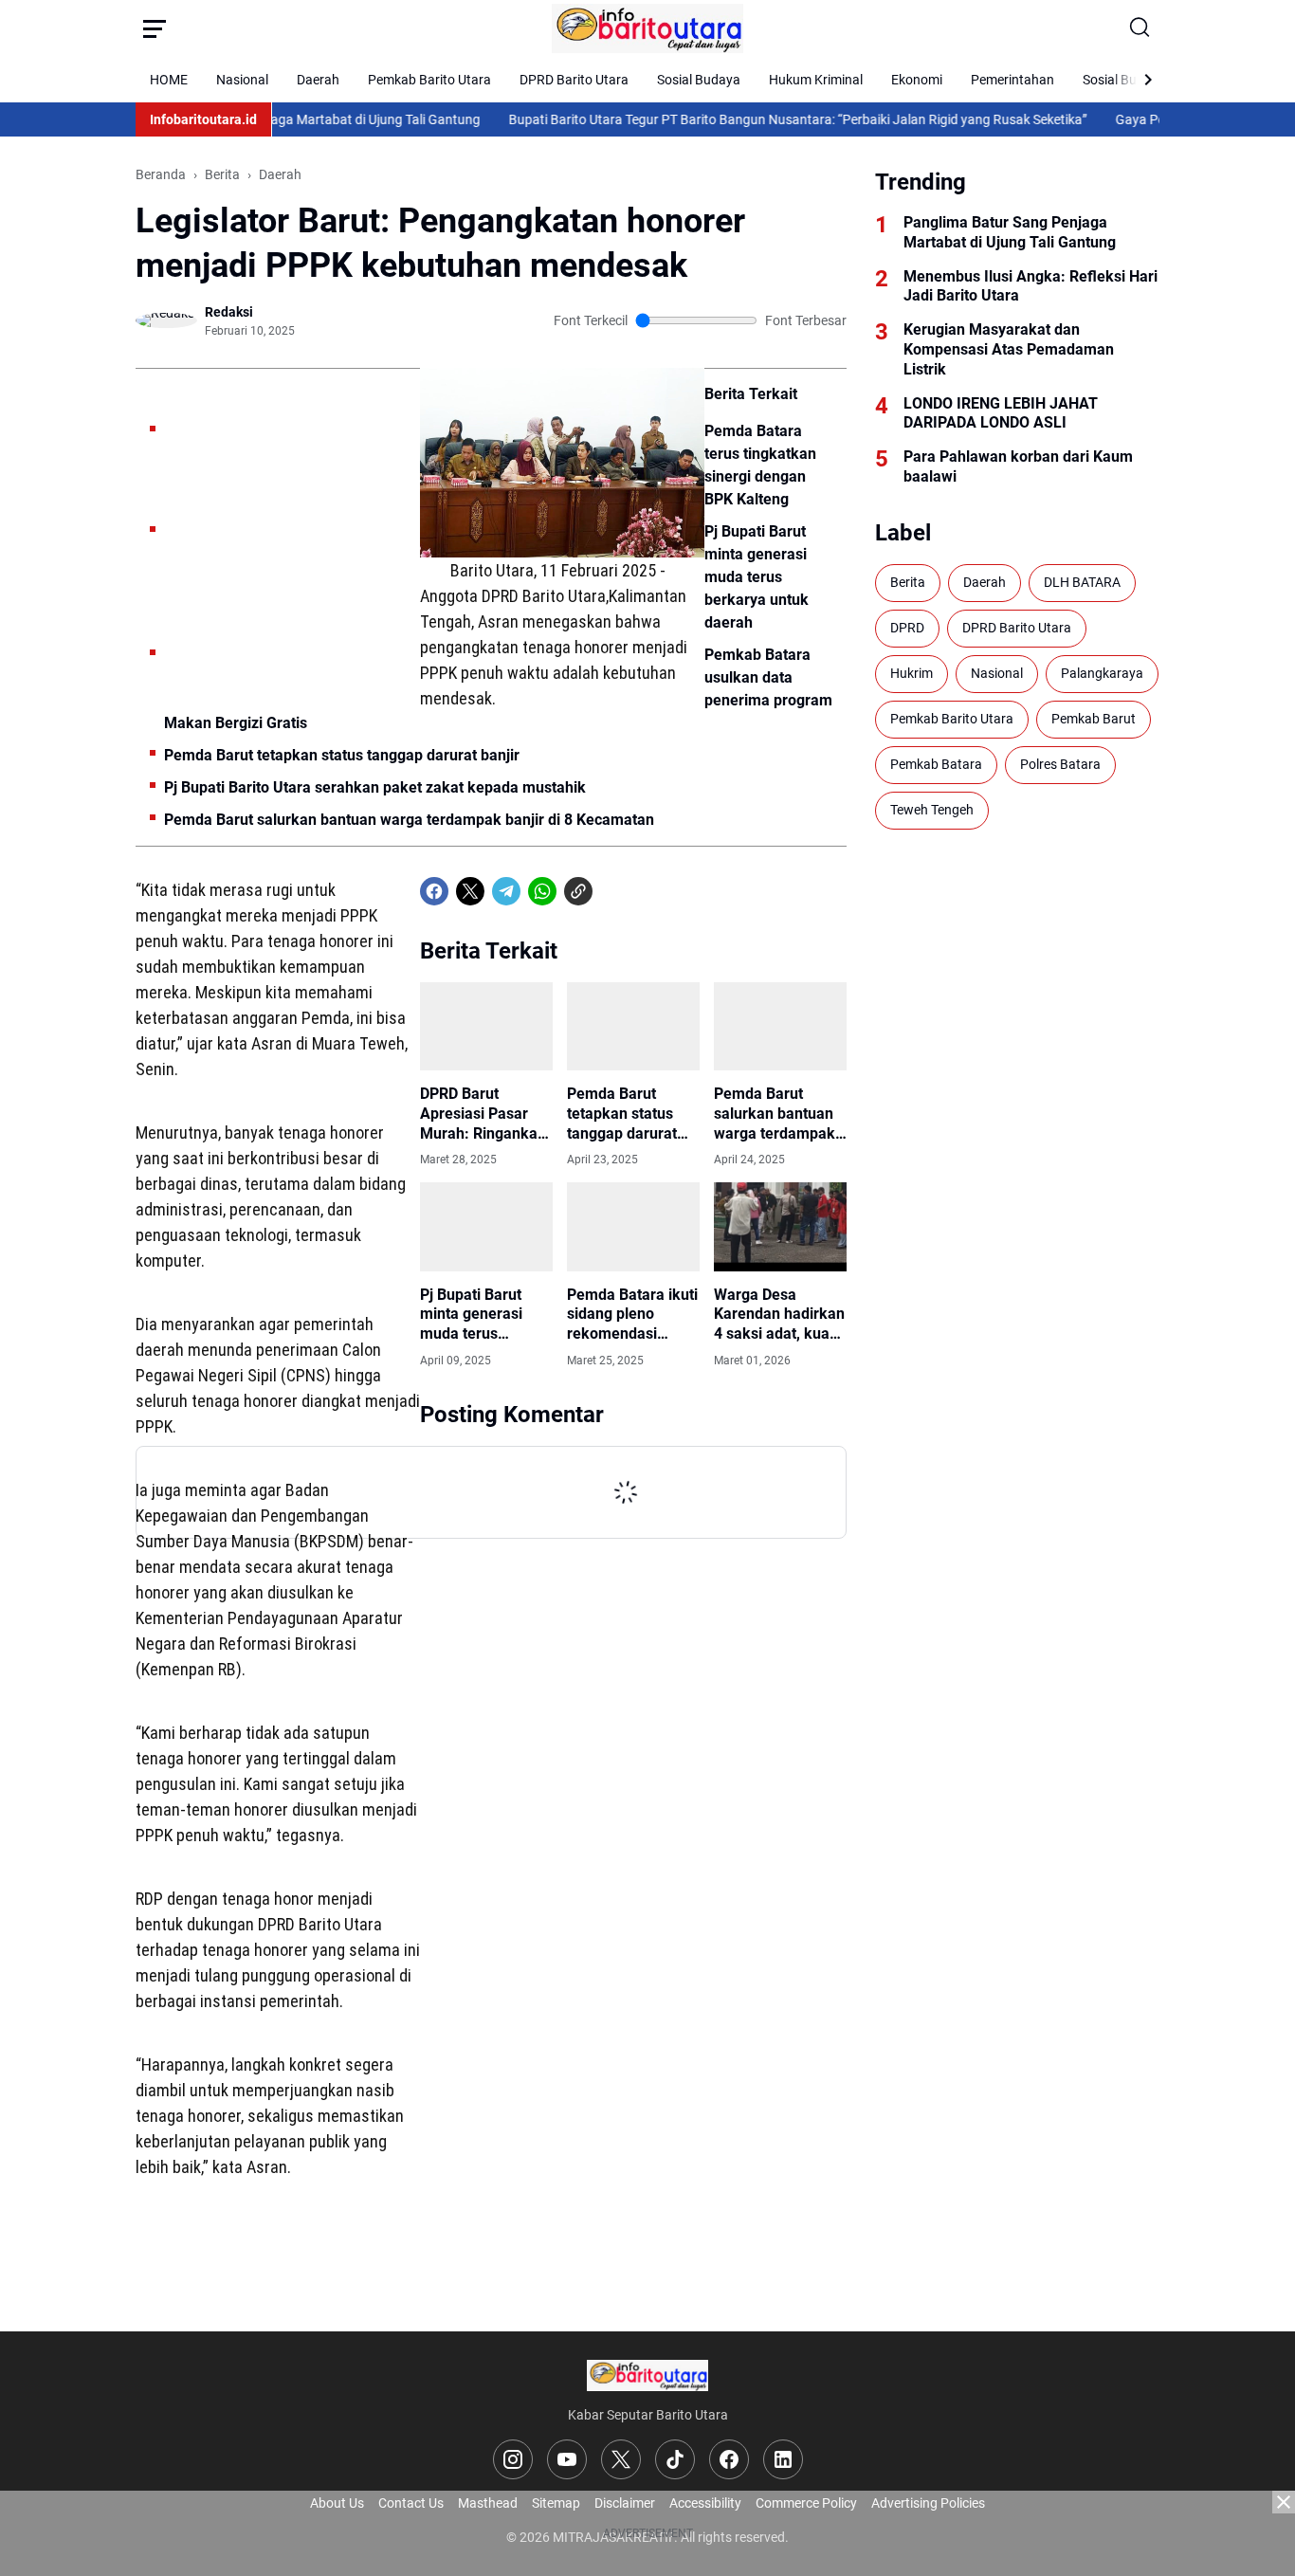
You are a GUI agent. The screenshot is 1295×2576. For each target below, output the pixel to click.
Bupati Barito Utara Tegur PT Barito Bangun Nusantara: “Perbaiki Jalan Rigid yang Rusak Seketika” (757, 119)
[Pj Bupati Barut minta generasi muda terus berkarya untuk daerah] (486, 1226)
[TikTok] (675, 2459)
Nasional (242, 80)
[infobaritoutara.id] (648, 28)
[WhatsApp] (542, 891)
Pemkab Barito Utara (429, 80)
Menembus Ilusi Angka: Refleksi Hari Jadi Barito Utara (1031, 286)
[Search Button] (1140, 28)
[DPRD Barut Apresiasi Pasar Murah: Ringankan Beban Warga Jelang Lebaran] (486, 1026)
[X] (470, 891)
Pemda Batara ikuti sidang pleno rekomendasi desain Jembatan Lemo (632, 1315)
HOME (169, 80)
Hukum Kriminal (816, 80)
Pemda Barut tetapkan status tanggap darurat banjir (342, 755)
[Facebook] (434, 891)
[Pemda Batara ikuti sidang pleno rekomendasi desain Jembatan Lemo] (633, 1226)
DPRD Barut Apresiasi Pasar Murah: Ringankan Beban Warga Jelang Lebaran (483, 1114)
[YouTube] (567, 2459)
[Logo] (648, 2375)
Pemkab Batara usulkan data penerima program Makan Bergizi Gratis (498, 689)
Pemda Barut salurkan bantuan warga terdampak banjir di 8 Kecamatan (409, 820)
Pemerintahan (1012, 80)
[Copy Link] (578, 891)
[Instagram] (513, 2459)
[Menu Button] (155, 28)
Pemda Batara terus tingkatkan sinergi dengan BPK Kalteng (760, 465)
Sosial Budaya (699, 80)
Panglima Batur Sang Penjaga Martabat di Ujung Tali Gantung (1010, 232)
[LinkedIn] (783, 2459)
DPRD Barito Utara (574, 80)
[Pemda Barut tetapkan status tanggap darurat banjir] (633, 1026)
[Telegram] (506, 891)
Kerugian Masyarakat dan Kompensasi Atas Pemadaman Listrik (1009, 349)
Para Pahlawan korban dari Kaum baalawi (1018, 466)
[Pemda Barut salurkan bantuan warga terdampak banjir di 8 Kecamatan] (780, 1026)
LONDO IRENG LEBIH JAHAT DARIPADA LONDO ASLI (1001, 413)
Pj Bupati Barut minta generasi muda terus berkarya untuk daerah (757, 577)
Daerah (318, 80)
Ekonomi (917, 80)
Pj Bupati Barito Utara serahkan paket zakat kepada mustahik (375, 787)
